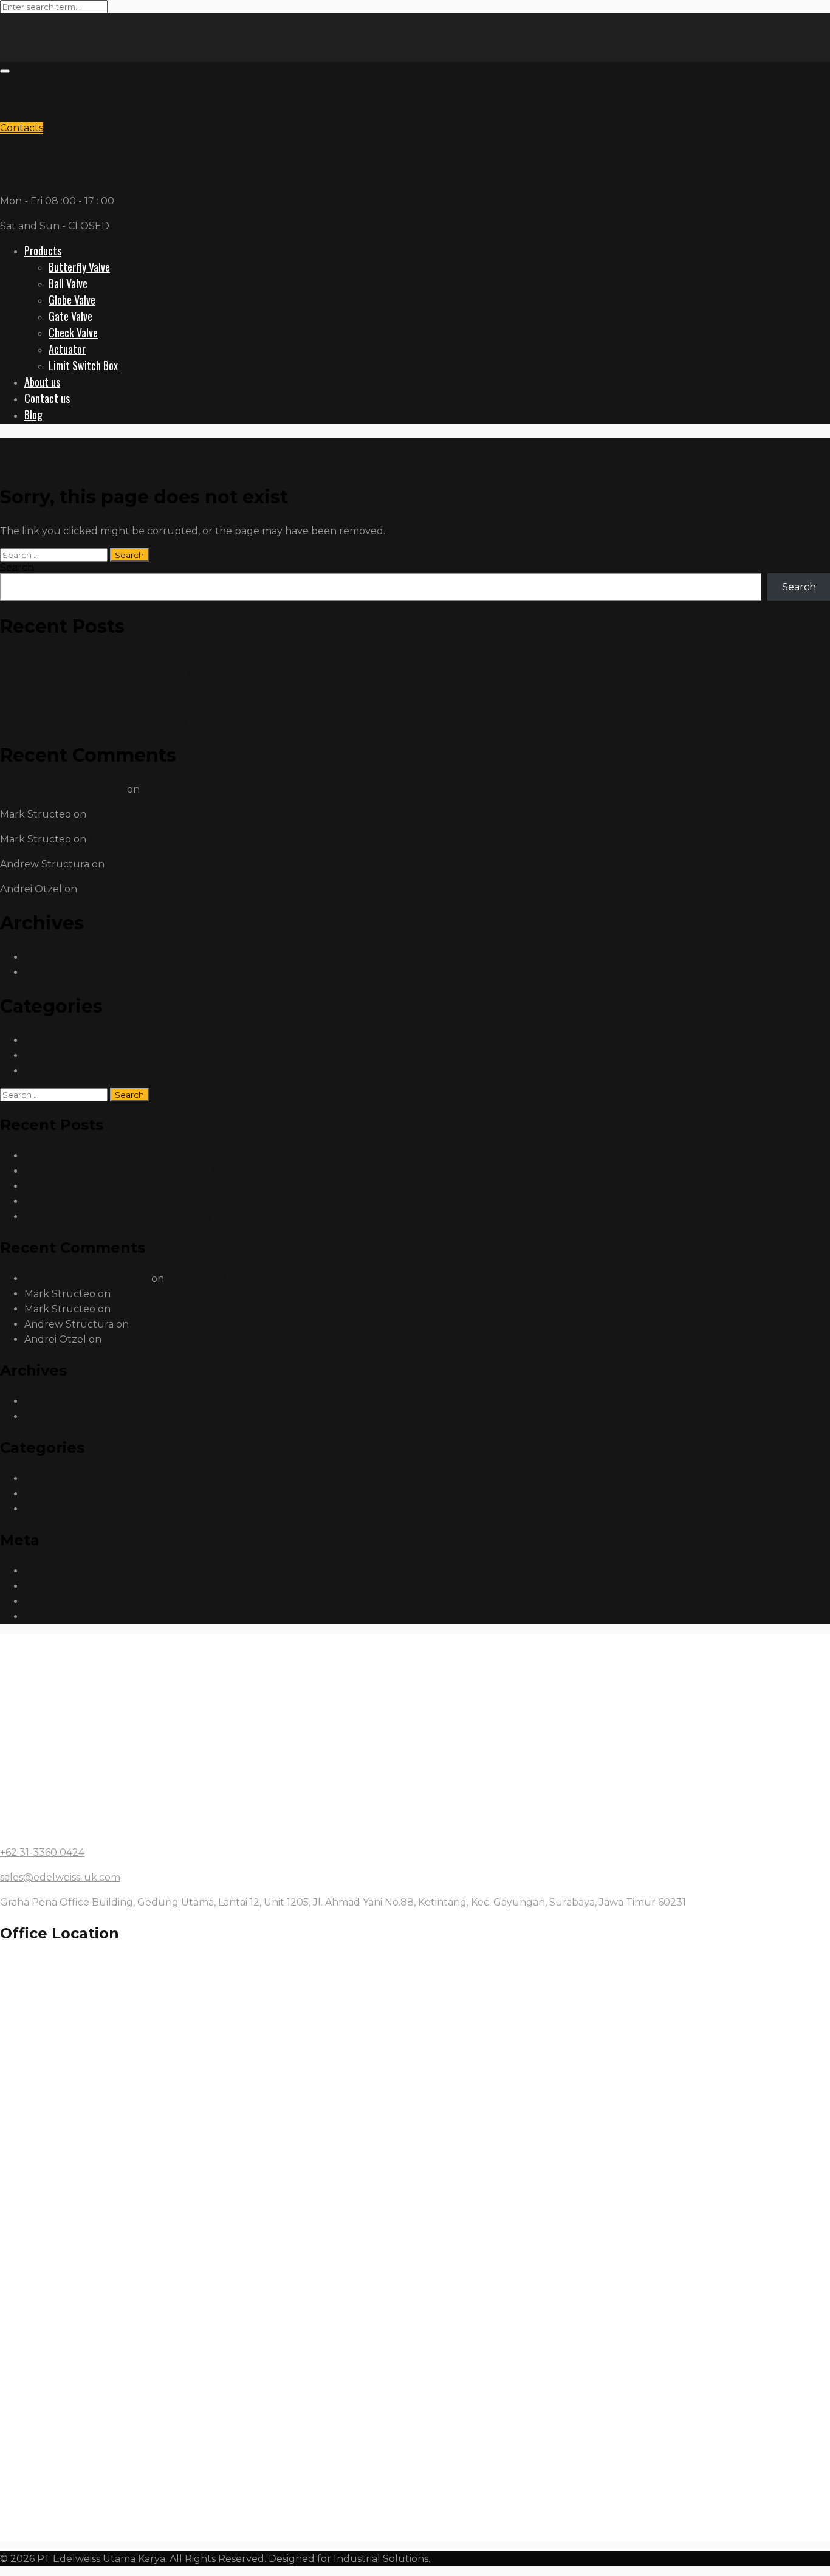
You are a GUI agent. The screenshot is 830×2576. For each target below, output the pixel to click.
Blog (33, 415)
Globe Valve (72, 300)
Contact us (47, 398)
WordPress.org (60, 1617)
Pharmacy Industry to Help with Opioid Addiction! (121, 676)
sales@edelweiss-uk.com (60, 176)
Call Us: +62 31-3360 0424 (61, 151)
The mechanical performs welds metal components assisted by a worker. (177, 721)
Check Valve (73, 332)
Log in (39, 1571)
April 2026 (49, 957)
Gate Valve (70, 316)
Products (43, 250)
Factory (43, 1040)
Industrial (48, 1056)
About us (42, 382)
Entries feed (54, 1586)
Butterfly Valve (79, 267)
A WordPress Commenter (62, 789)
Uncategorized (61, 1071)
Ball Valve (68, 283)
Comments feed (63, 1601)
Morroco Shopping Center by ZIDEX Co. (96, 691)
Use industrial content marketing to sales (100, 706)
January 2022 (58, 972)
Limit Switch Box (83, 365)
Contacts (22, 128)
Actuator (67, 349)
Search (17, 567)
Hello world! (29, 660)
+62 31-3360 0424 (42, 1852)
